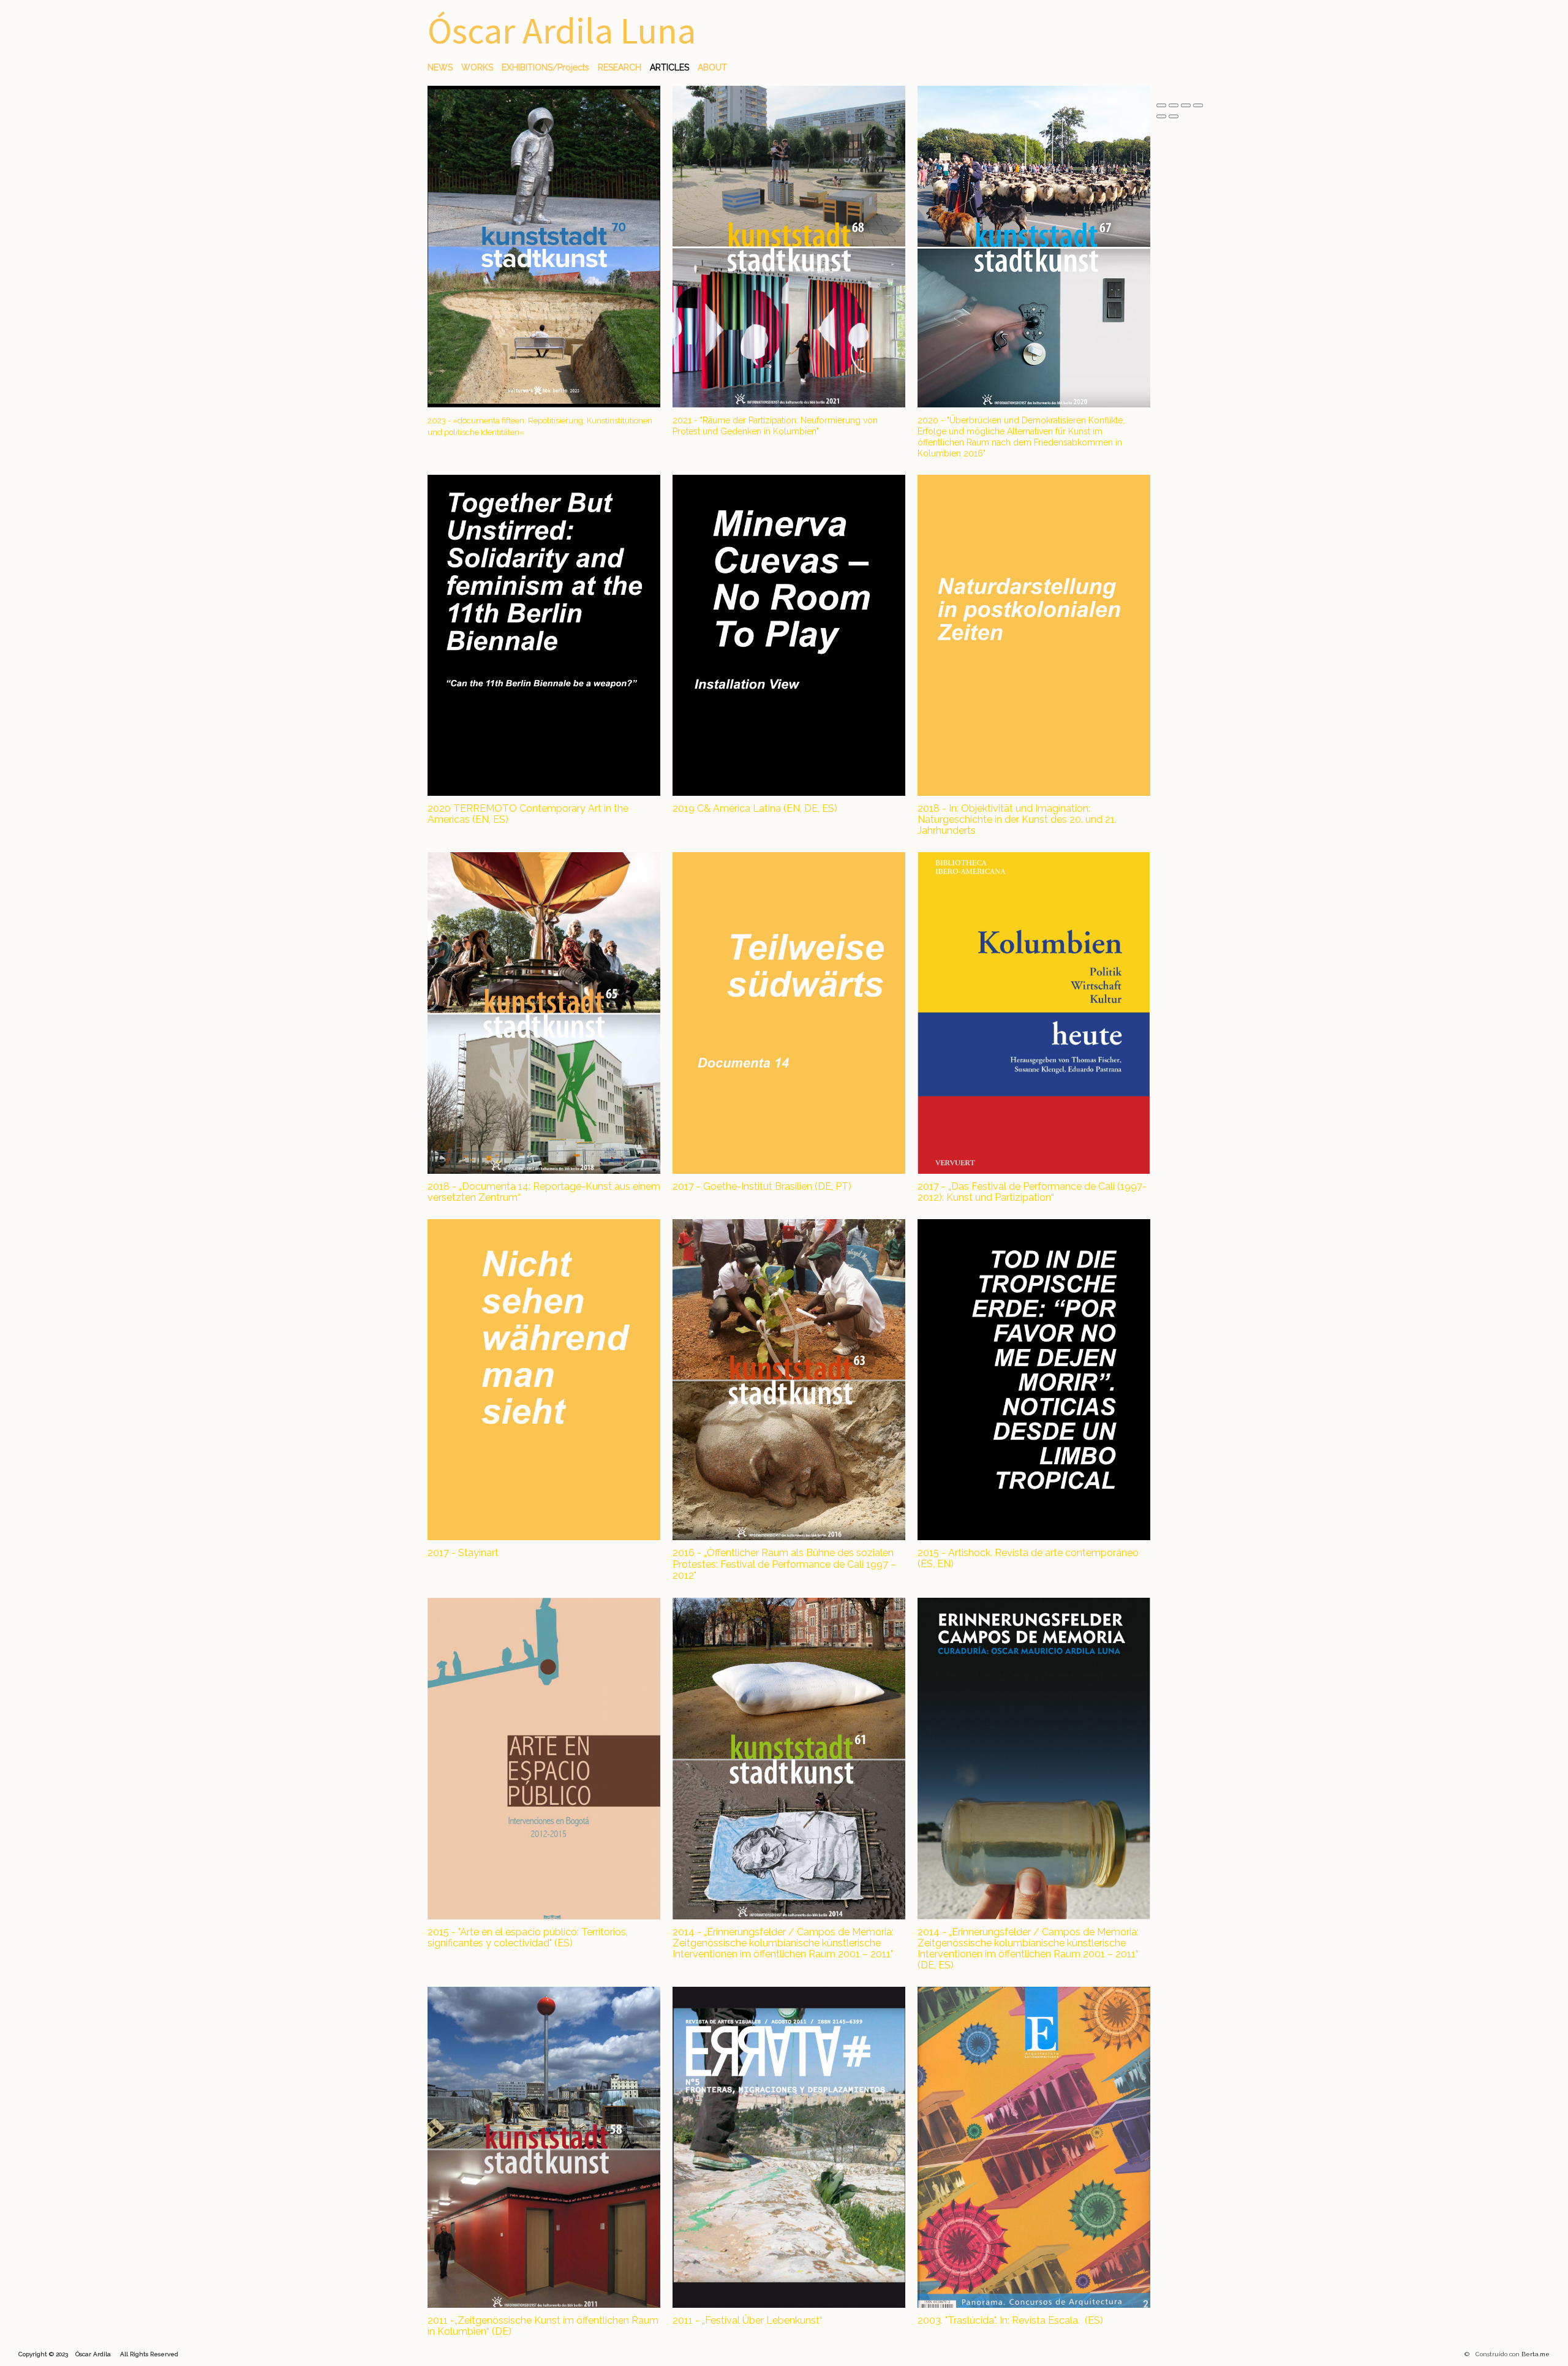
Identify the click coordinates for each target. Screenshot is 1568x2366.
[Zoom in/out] (1198, 105)
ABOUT (712, 67)
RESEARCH (620, 67)
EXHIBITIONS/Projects (545, 67)
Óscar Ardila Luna (562, 30)
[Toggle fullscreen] (1186, 105)
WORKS (477, 67)
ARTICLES (669, 67)
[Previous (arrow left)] (1161, 116)
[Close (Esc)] (1161, 105)
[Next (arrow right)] (1174, 116)
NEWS (440, 67)
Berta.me (1536, 2354)
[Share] (1174, 105)
